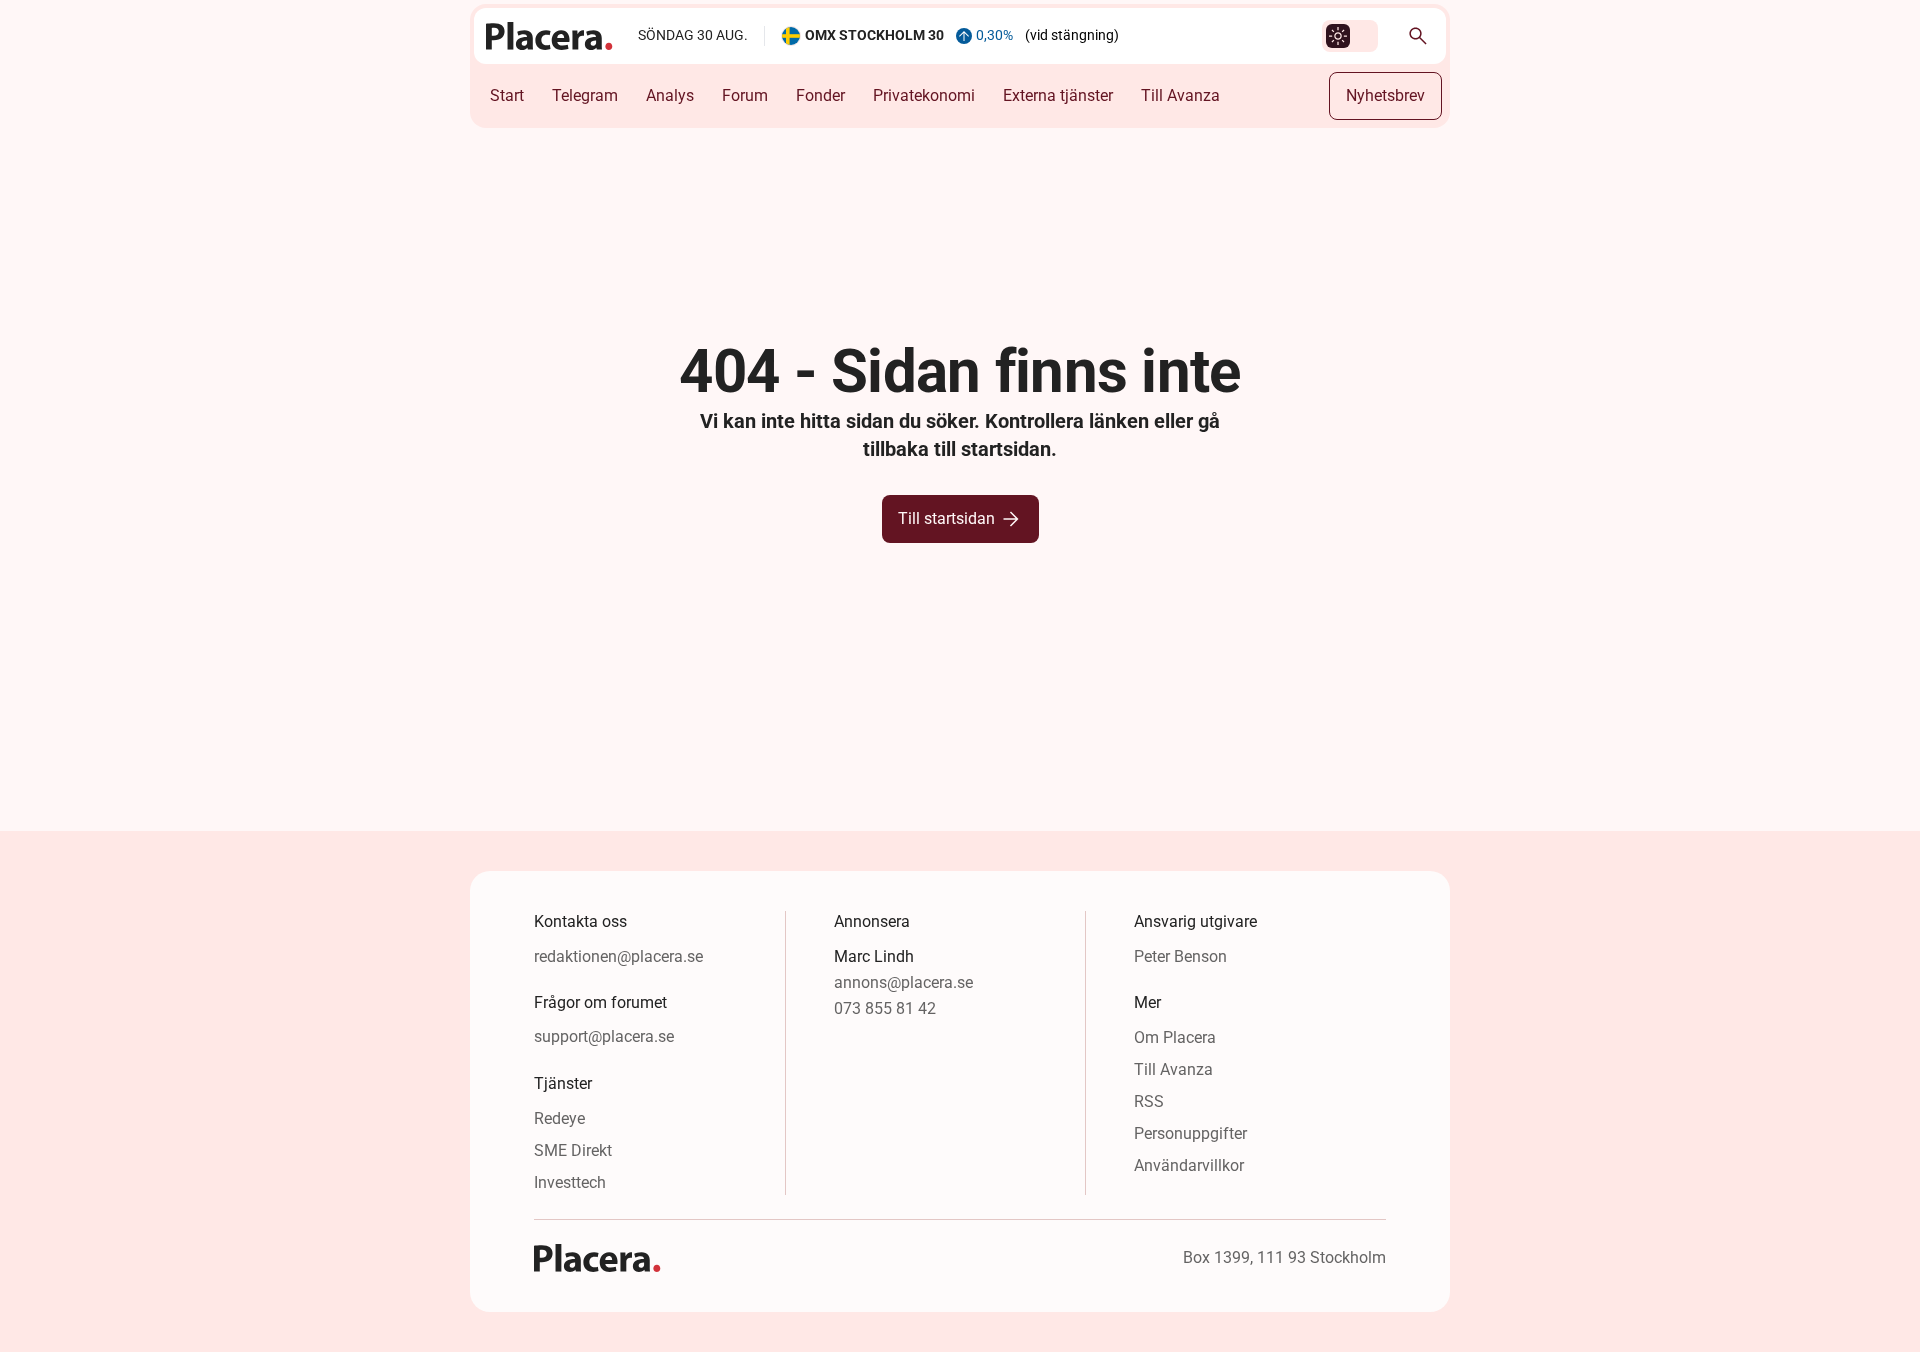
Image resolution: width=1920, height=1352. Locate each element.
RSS (1149, 1101)
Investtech (570, 1182)
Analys (670, 95)
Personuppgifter (1190, 1133)
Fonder (820, 95)
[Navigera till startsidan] (550, 36)
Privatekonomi (924, 95)
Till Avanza (1180, 95)
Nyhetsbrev (1385, 95)
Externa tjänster (1058, 95)
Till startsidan (946, 518)
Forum (745, 95)
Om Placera (1175, 1037)
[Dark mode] (1338, 36)
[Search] (1418, 36)
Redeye (559, 1118)
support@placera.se (604, 1036)
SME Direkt (573, 1150)
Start (507, 95)
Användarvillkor (1189, 1165)
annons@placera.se (903, 982)
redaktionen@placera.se (618, 956)
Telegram (585, 95)
